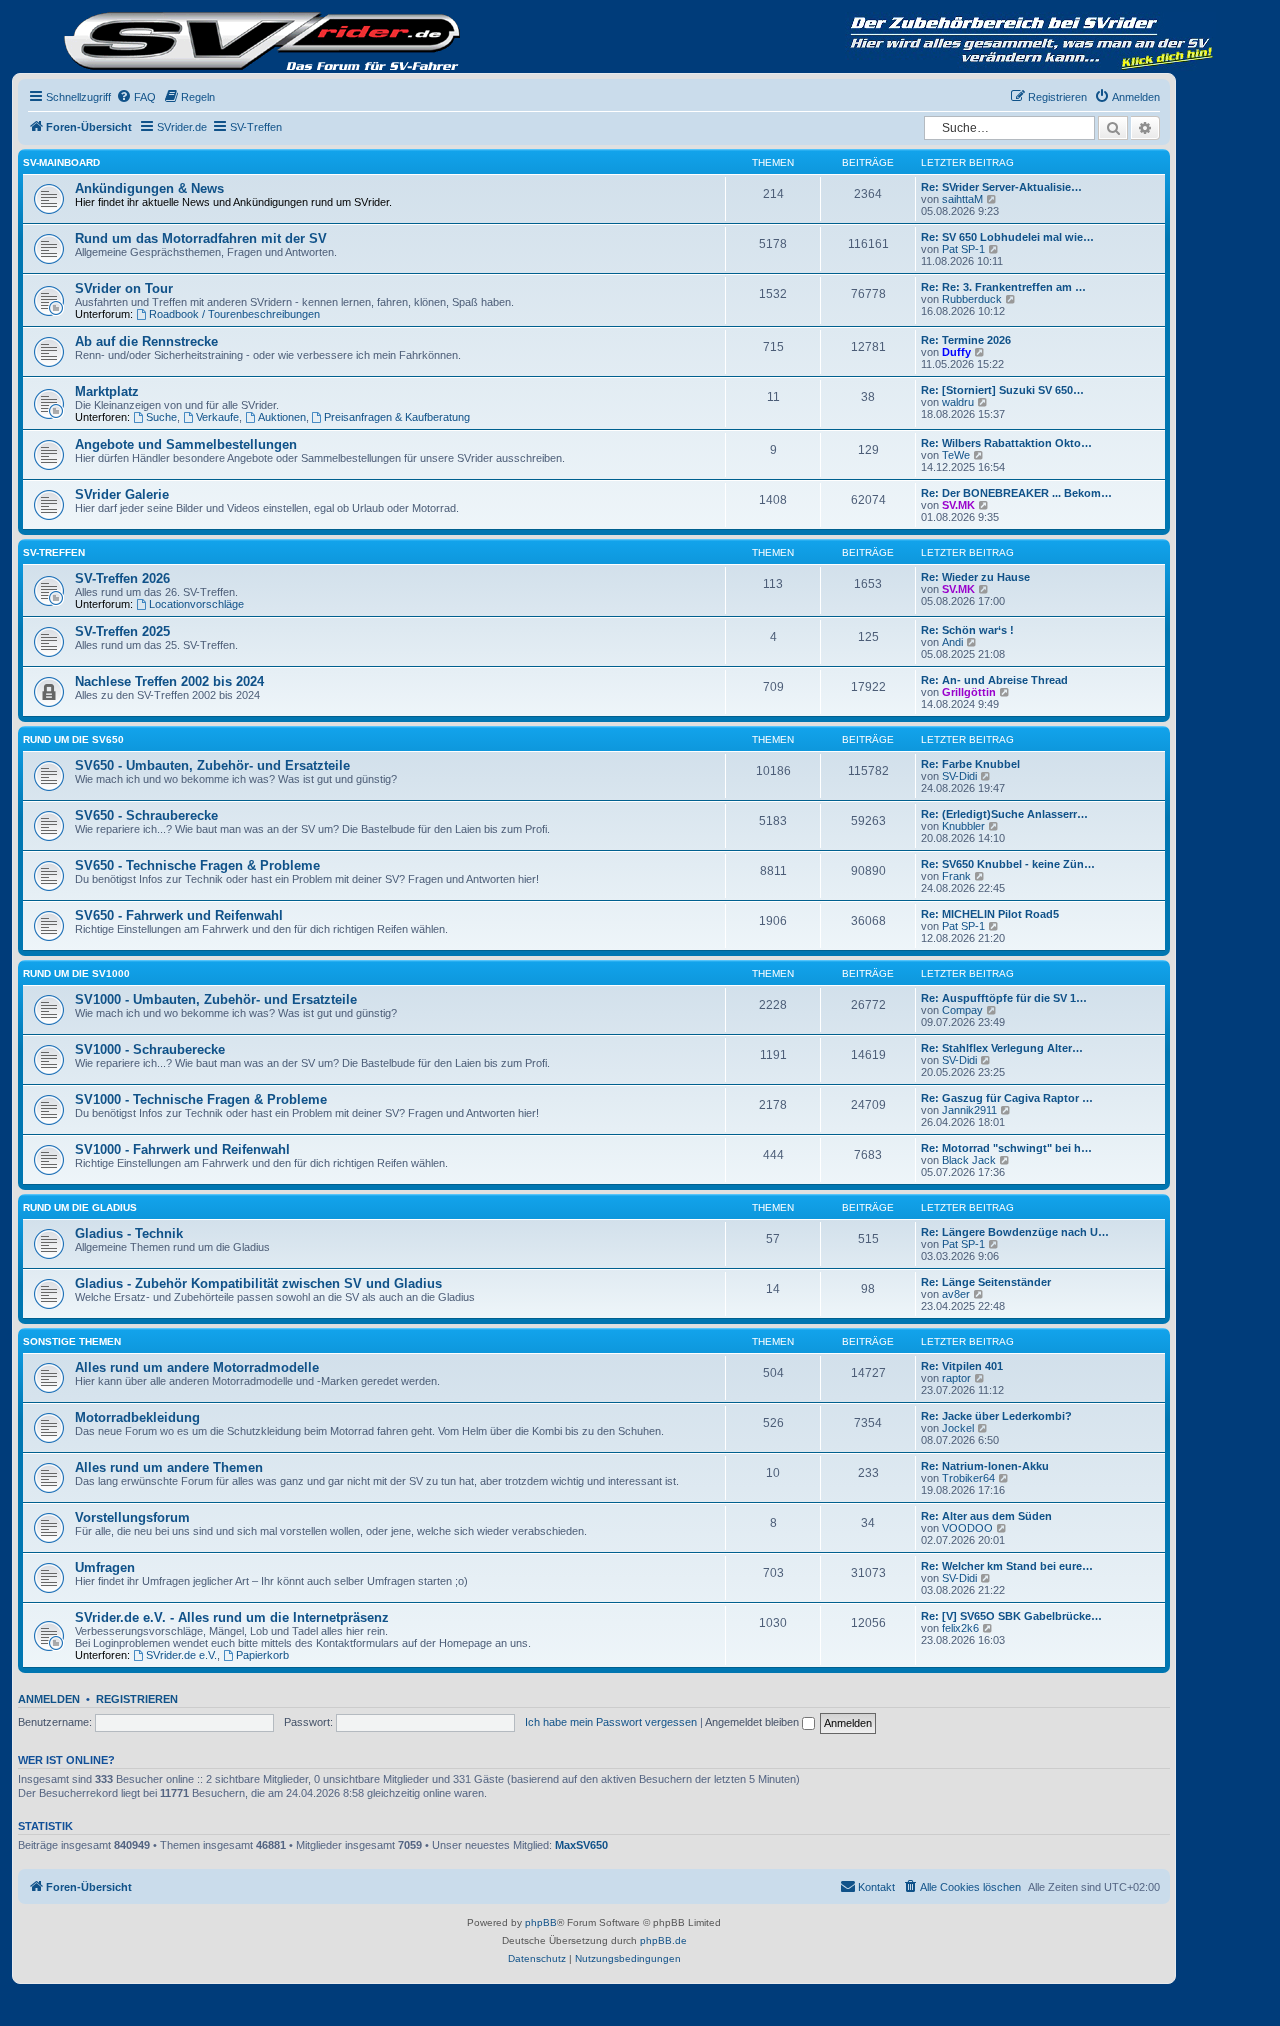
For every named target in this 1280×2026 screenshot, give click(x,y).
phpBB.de (663, 1940)
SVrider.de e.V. (181, 1655)
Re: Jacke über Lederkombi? (996, 1416)
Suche (161, 417)
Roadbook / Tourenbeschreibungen (234, 314)
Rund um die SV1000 (76, 973)
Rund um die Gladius (80, 1207)
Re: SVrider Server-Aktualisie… (1001, 187)
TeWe (956, 455)
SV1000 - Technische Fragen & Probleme (201, 1099)
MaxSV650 (581, 1845)
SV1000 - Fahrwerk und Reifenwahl (182, 1149)
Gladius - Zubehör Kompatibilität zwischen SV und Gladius (258, 1283)
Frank (956, 876)
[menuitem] (136, 97)
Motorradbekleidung (137, 1417)
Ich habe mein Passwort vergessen (611, 1722)
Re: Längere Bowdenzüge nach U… (1015, 1232)
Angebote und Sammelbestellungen (186, 444)
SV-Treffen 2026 (122, 578)
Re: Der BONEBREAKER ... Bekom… (1016, 493)
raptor (956, 1378)
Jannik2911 (969, 1110)
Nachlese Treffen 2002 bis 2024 (169, 681)
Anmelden (49, 1699)
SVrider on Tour (124, 288)
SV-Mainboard (61, 162)
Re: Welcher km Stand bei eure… (1007, 1566)
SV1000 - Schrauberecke (150, 1049)
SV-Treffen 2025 (122, 631)
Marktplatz (107, 391)
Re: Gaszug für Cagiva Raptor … (1007, 1098)
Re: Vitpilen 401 (962, 1366)
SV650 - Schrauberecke (146, 815)
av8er (956, 1294)
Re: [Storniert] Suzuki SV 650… (1002, 390)
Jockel (958, 1428)
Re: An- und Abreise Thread (994, 680)
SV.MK (958, 505)
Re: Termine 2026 (966, 340)
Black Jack (969, 1160)
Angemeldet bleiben (753, 1722)
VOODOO (967, 1528)
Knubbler (963, 826)
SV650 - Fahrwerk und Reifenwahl (179, 915)
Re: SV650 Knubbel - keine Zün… (1008, 864)
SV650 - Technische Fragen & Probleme (197, 865)
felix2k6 (960, 1628)
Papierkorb (262, 1655)
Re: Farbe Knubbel (970, 764)
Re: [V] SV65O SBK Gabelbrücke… (1011, 1616)
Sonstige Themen (72, 1341)
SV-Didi (959, 776)
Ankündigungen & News (149, 188)
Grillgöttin (969, 692)
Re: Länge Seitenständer (986, 1282)
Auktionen (282, 417)
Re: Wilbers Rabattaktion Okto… (1006, 443)
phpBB (541, 1922)
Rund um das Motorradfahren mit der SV (201, 238)
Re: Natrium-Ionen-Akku (985, 1466)
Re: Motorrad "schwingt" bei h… (1006, 1148)
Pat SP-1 (963, 249)
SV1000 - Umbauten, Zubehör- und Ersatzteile (216, 999)
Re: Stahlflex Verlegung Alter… (1002, 1048)
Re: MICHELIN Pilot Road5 (990, 914)
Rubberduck (972, 299)
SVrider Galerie (122, 494)
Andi (952, 642)
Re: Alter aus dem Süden (986, 1516)
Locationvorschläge (196, 604)
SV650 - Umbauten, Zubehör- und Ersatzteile (212, 765)
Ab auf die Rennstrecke (146, 341)
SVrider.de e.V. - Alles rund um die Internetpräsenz (232, 1617)
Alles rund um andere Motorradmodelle (197, 1367)
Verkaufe (217, 417)
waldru (958, 402)
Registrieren (137, 1699)
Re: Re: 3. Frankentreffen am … (1003, 287)
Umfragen (105, 1567)
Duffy (956, 352)
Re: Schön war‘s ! (967, 630)
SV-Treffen (54, 552)
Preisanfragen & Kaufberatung (397, 417)
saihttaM (962, 199)
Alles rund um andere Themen (169, 1467)
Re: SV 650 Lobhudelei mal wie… (1007, 237)
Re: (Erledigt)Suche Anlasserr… (1004, 814)
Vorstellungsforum (132, 1517)
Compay (962, 1010)
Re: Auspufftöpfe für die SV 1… (1004, 998)
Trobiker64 (968, 1478)
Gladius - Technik (129, 1233)
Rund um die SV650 (73, 739)
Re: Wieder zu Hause (975, 577)
